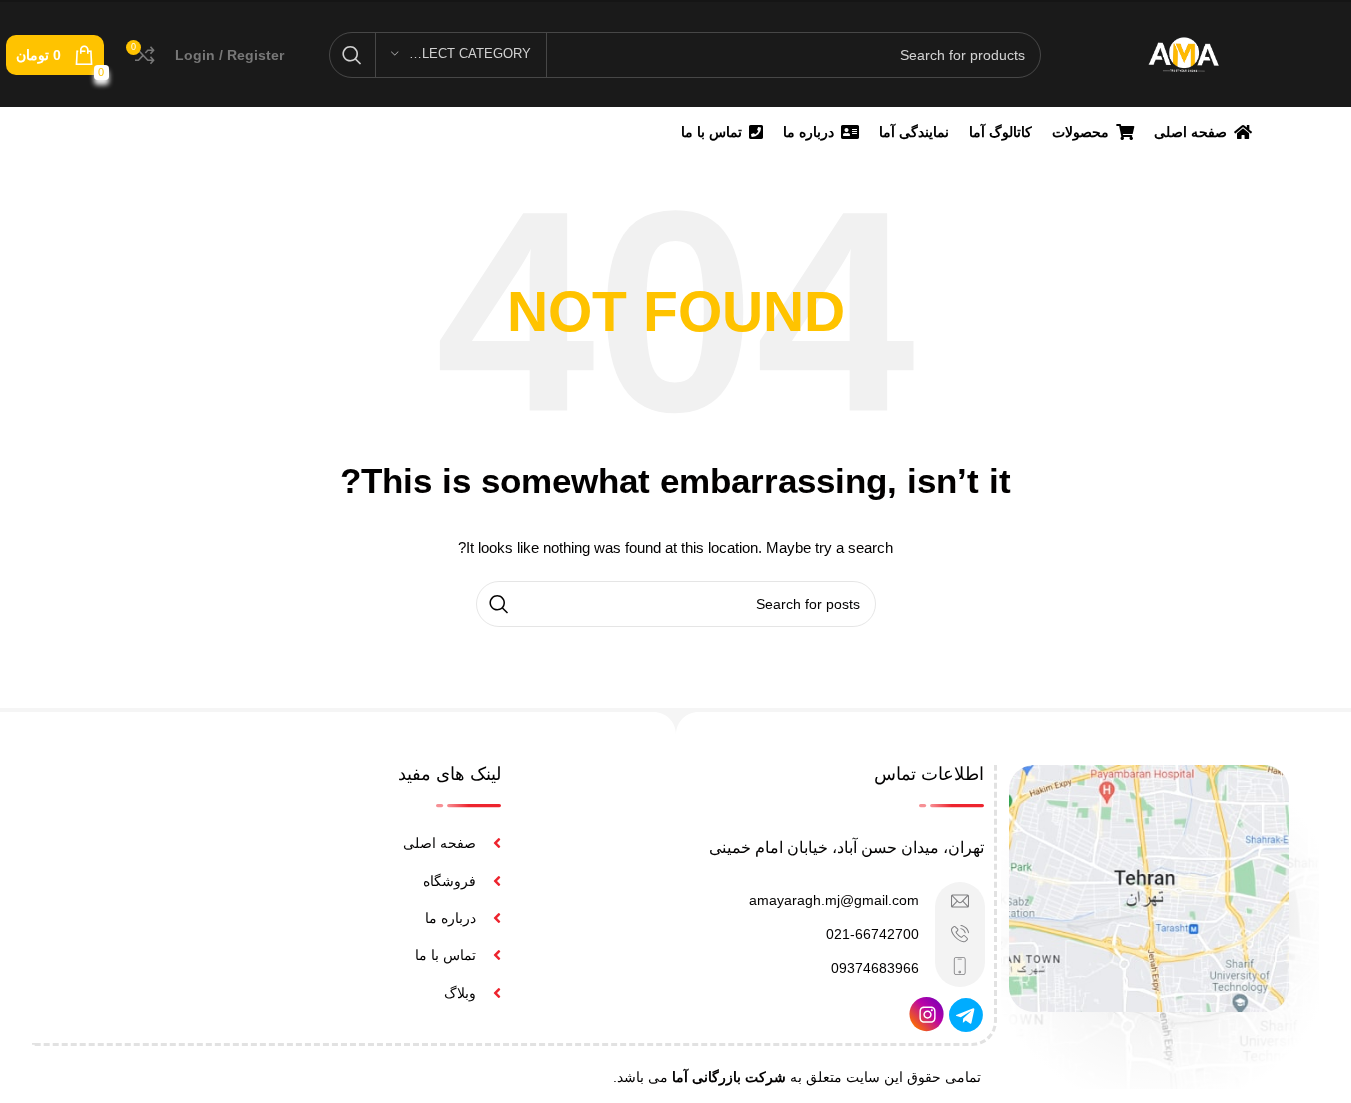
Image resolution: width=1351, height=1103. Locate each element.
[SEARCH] (352, 55)
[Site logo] (1183, 53)
